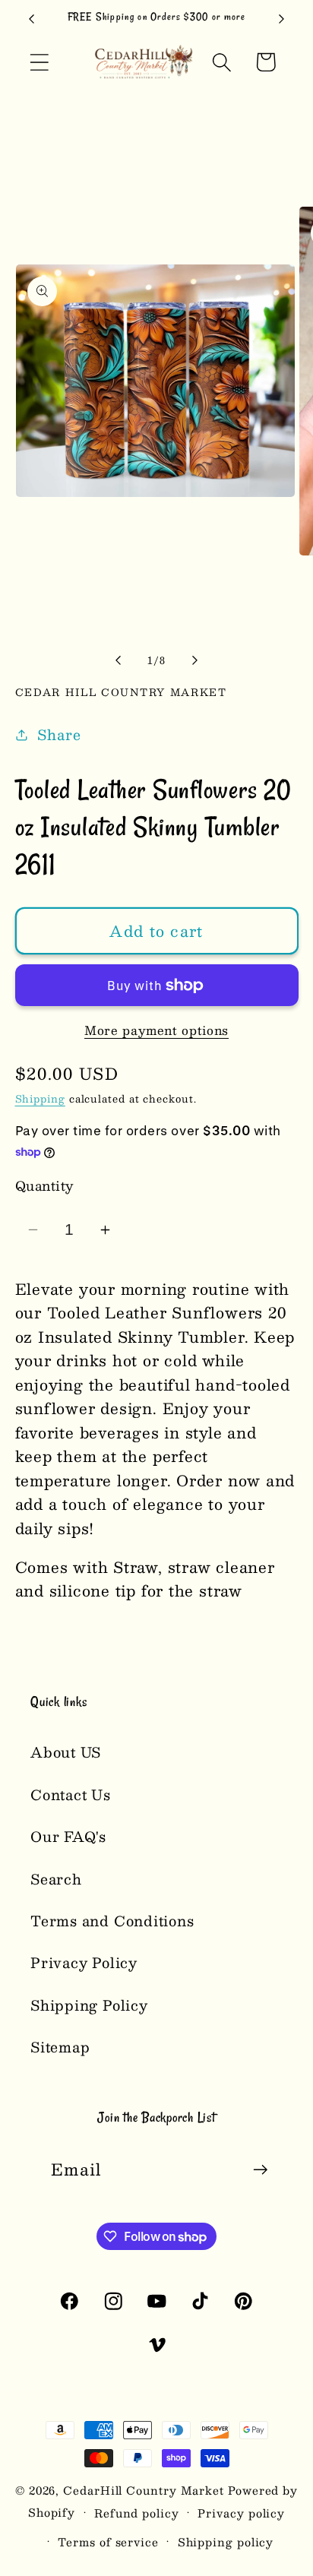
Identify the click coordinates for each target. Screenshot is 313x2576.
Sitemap (60, 2047)
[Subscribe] (260, 2170)
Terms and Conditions (112, 1921)
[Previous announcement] (32, 19)
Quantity (44, 1186)
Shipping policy (226, 2542)
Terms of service (108, 2542)
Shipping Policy (89, 2005)
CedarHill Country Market (144, 2490)
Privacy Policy (84, 1962)
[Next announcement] (282, 19)
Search (56, 1879)
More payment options (156, 1030)
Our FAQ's (68, 1836)
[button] (39, 62)
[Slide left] (118, 660)
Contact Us (71, 1794)
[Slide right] (195, 660)
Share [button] (59, 734)
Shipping (40, 1099)
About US (66, 1752)
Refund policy (137, 2513)
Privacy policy (241, 2513)
